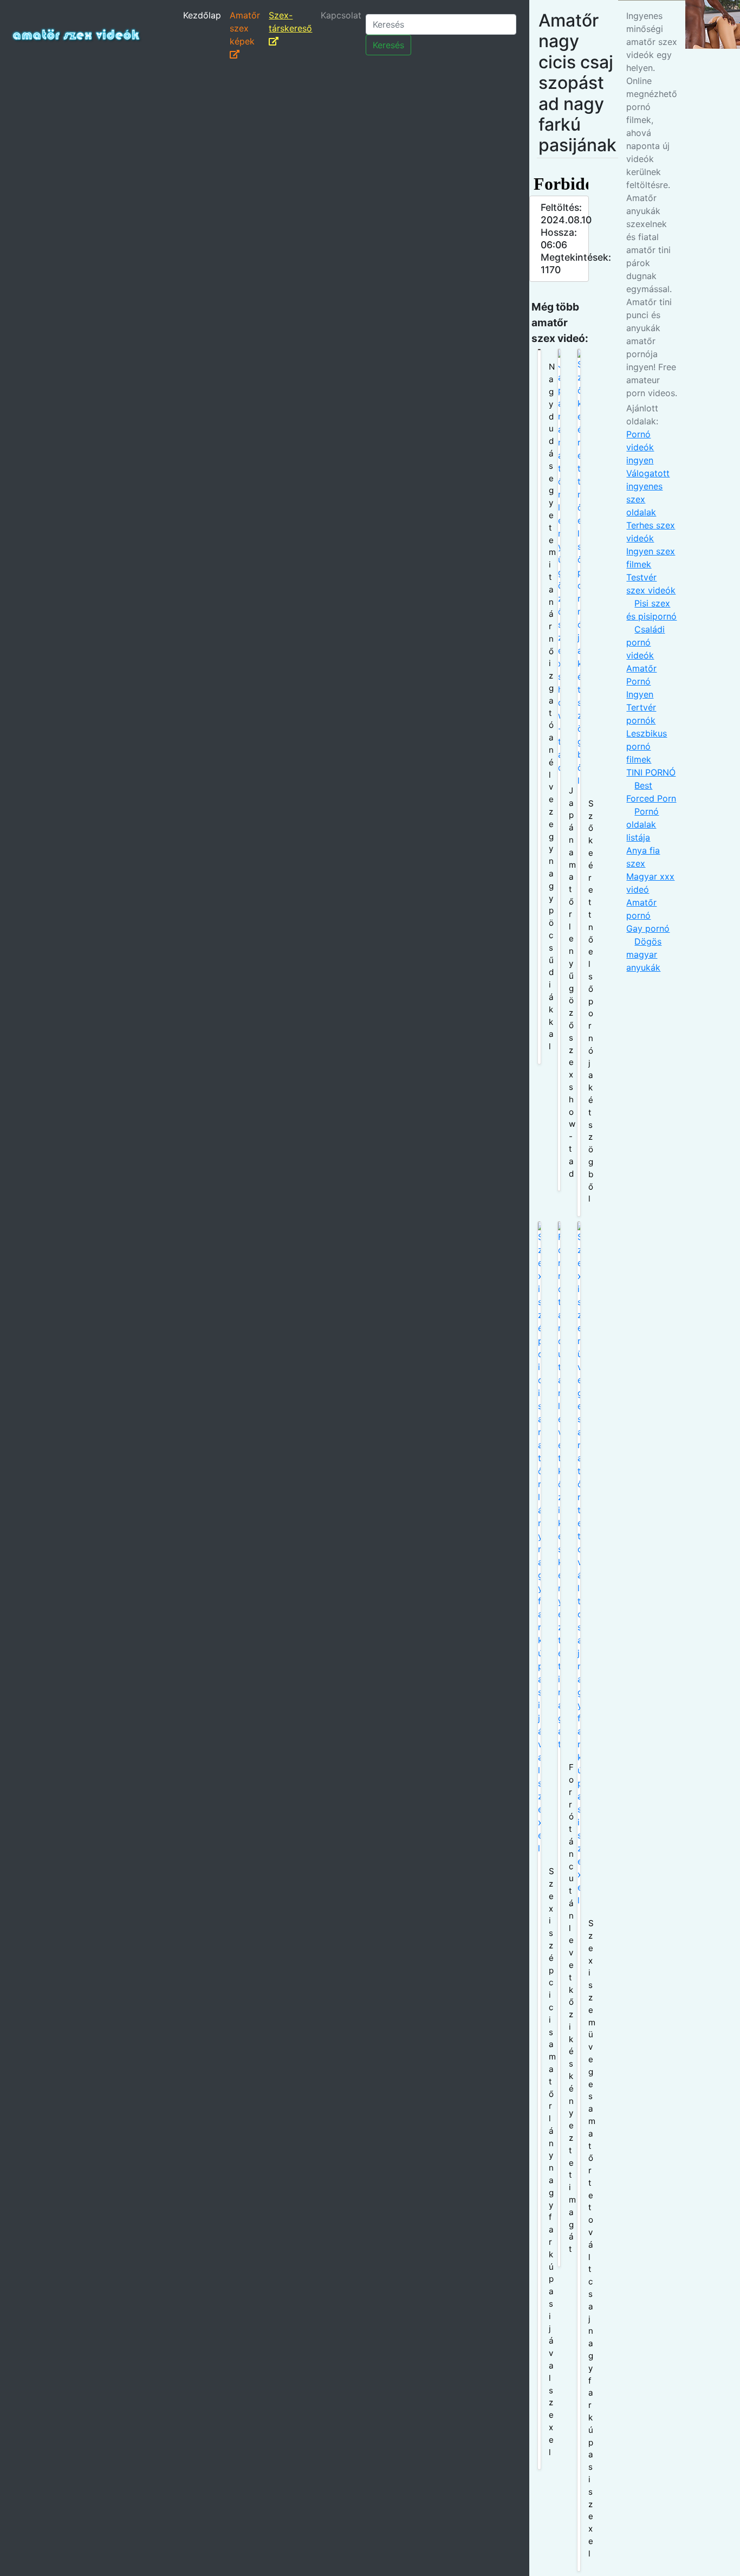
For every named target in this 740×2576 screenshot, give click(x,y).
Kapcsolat (341, 15)
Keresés (388, 45)
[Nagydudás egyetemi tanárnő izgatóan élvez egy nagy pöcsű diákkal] (539, 706)
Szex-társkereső (290, 22)
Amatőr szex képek (245, 28)
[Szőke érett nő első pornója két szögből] (579, 783)
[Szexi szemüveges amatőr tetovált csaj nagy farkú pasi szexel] (579, 1896)
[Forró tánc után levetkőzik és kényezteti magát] (559, 1744)
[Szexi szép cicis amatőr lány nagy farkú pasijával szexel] (539, 1845)
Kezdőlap (202, 15)
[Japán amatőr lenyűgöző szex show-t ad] (559, 770)
